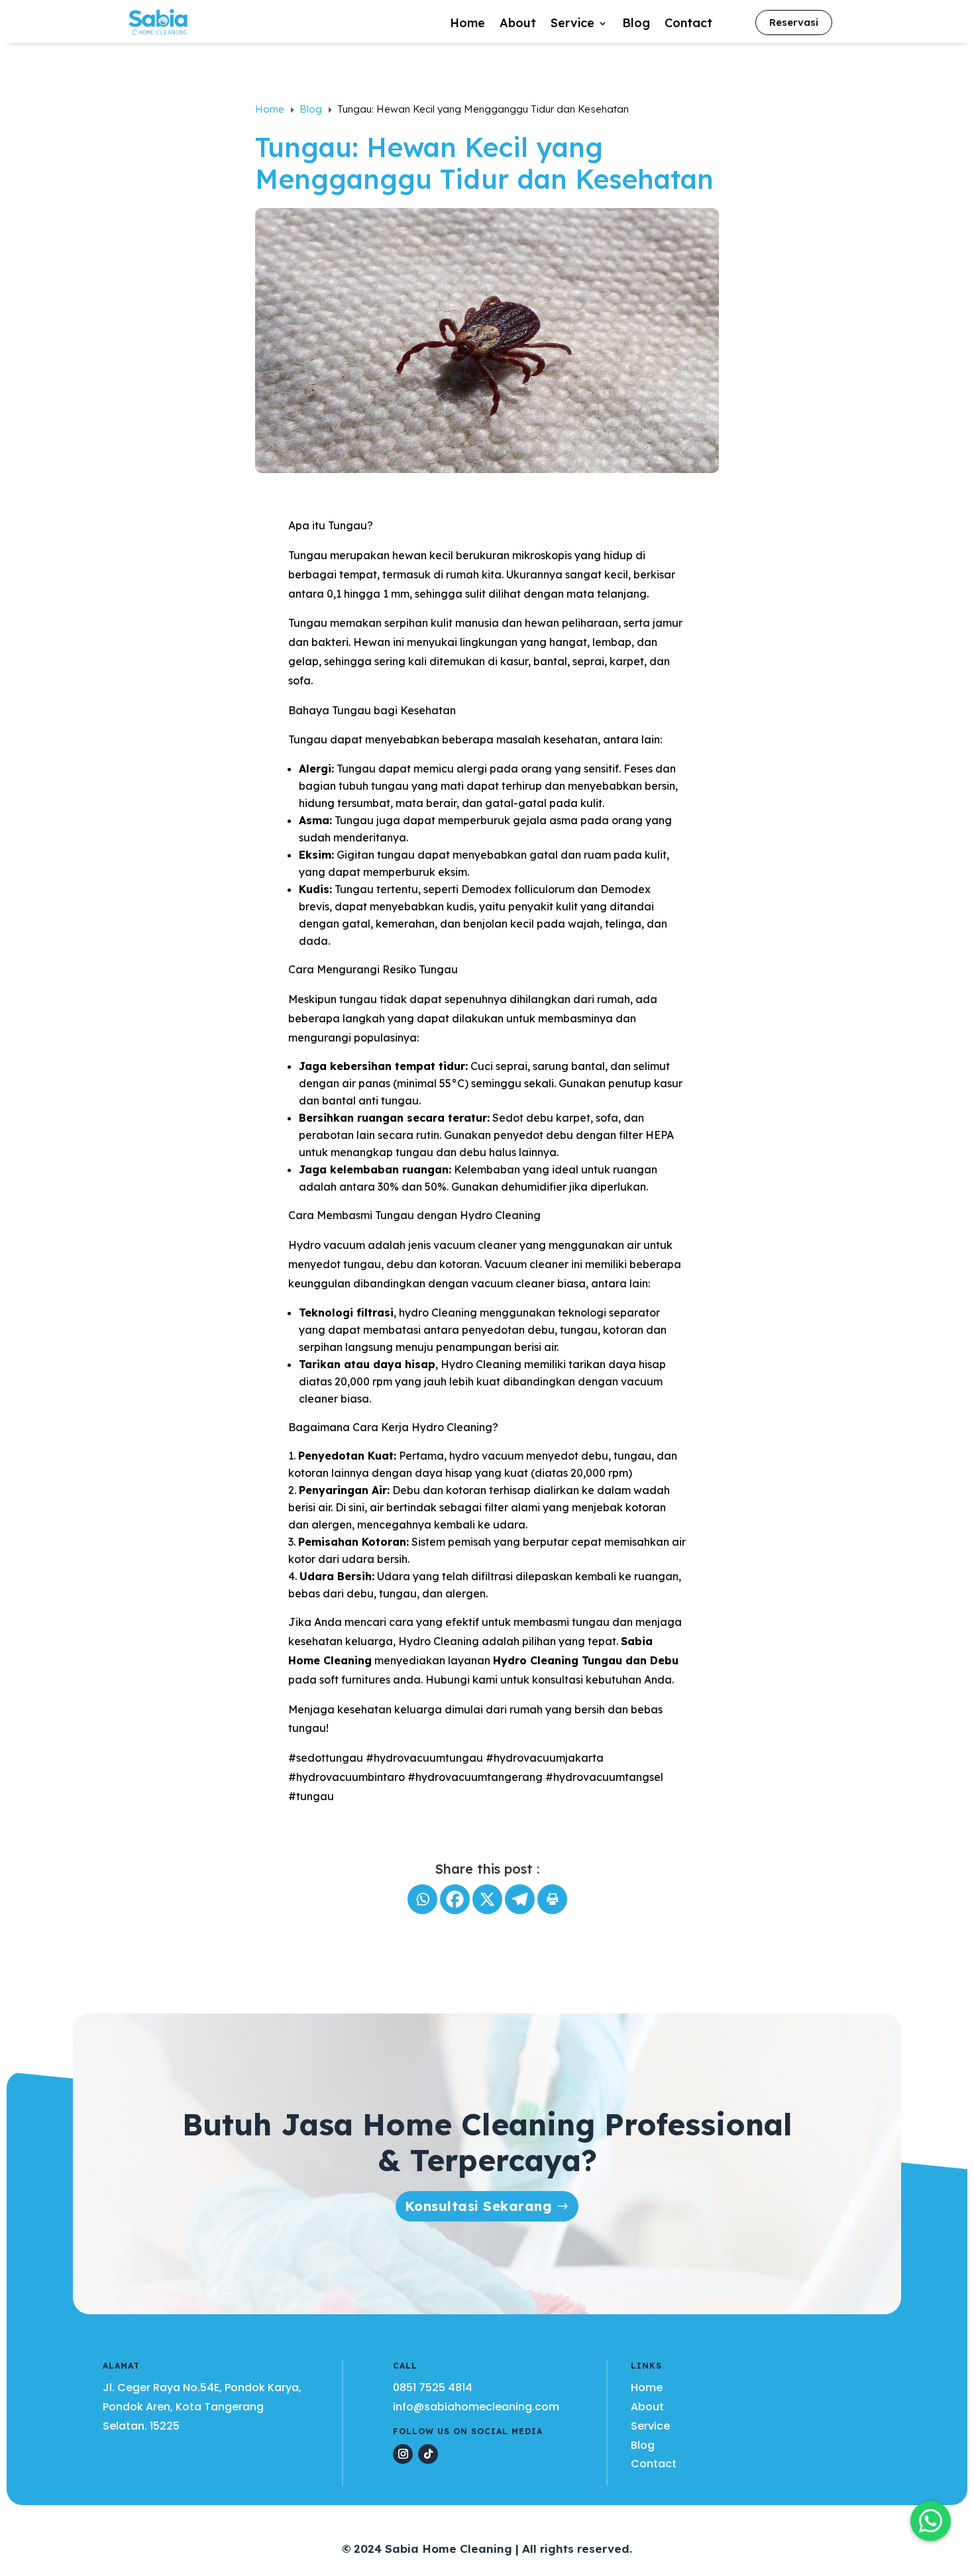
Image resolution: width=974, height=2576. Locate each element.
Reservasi (794, 22)
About (518, 25)
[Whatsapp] (422, 1899)
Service (572, 25)
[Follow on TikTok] (428, 2454)
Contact (688, 25)
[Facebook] (455, 1899)
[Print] (552, 1899)
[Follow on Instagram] (403, 2454)
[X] (487, 1899)
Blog (636, 25)
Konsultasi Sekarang (479, 2206)
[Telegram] (520, 1899)
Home (467, 25)
